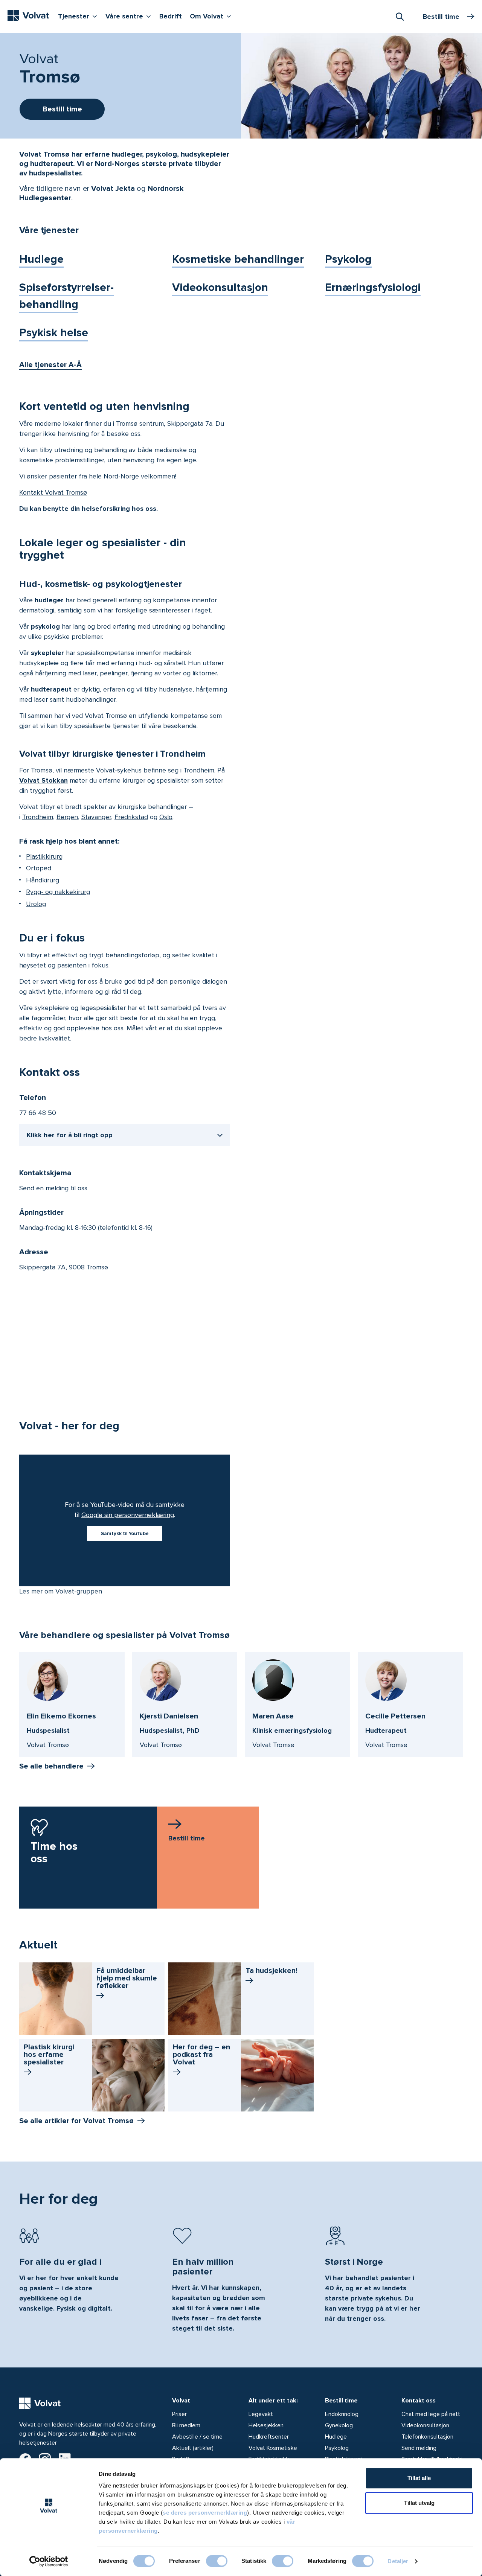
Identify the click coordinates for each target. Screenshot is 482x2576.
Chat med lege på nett (431, 2414)
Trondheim (38, 817)
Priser (179, 2414)
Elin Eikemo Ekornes (61, 1716)
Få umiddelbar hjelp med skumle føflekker (127, 1978)
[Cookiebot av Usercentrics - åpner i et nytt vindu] (49, 2561)
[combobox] (400, 16)
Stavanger (96, 817)
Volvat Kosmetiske (273, 2448)
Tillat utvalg (419, 2503)
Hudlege (41, 259)
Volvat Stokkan (43, 780)
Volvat (181, 2401)
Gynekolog (339, 2425)
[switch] (217, 2561)
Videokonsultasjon (220, 287)
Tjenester (79, 16)
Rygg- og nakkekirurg (58, 892)
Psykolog (348, 259)
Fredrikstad (131, 817)
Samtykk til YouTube (125, 1534)
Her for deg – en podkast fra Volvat (201, 2055)
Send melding (419, 2448)
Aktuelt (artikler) (193, 2448)
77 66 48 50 (38, 1113)
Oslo (166, 817)
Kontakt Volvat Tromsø (53, 492)
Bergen (67, 817)
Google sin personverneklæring (128, 1515)
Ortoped (39, 868)
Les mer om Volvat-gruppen (61, 1591)
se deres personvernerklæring (205, 2513)
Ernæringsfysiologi (373, 287)
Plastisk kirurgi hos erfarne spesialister (49, 2055)
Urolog (36, 904)
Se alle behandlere (51, 1766)
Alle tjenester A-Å (50, 365)
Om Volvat (212, 16)
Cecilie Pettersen (395, 1716)
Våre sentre (130, 16)
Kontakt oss (419, 2401)
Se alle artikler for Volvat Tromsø (76, 2121)
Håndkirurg (43, 880)
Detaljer (398, 2561)
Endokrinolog (342, 2414)
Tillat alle (419, 2478)
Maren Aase (273, 1716)
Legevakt (261, 2414)
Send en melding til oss (53, 1188)
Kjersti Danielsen (169, 1716)
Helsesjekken (266, 2425)
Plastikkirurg (44, 856)
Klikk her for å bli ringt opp (70, 1135)
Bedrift (171, 16)
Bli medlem (186, 2425)
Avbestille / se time (197, 2437)
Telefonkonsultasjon (427, 2437)
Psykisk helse (54, 333)
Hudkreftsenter (269, 2437)
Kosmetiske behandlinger (238, 259)
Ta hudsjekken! (272, 1971)
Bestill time (341, 2401)
